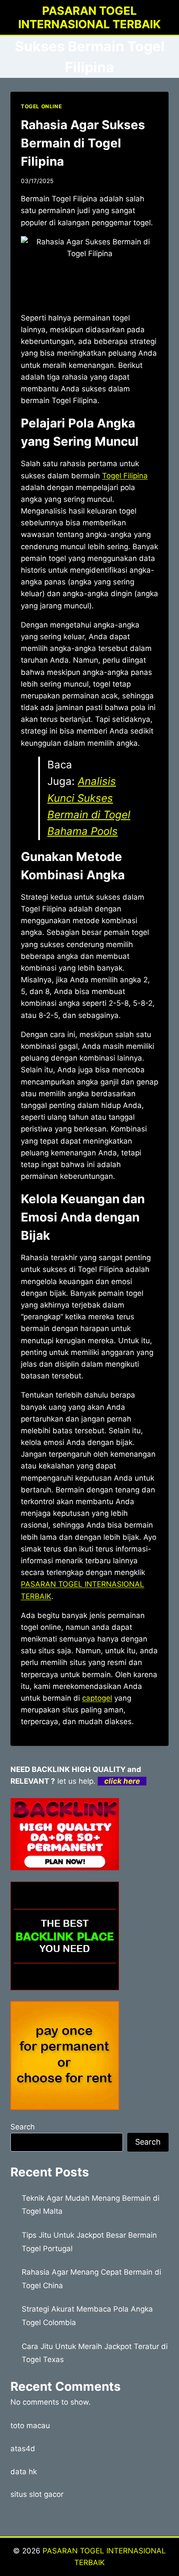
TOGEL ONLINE (41, 106)
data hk (24, 2472)
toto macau (30, 2426)
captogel (97, 1698)
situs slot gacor (37, 2494)
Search (23, 2127)
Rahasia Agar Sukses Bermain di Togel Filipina (83, 143)
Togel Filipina (125, 476)
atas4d (23, 2449)
